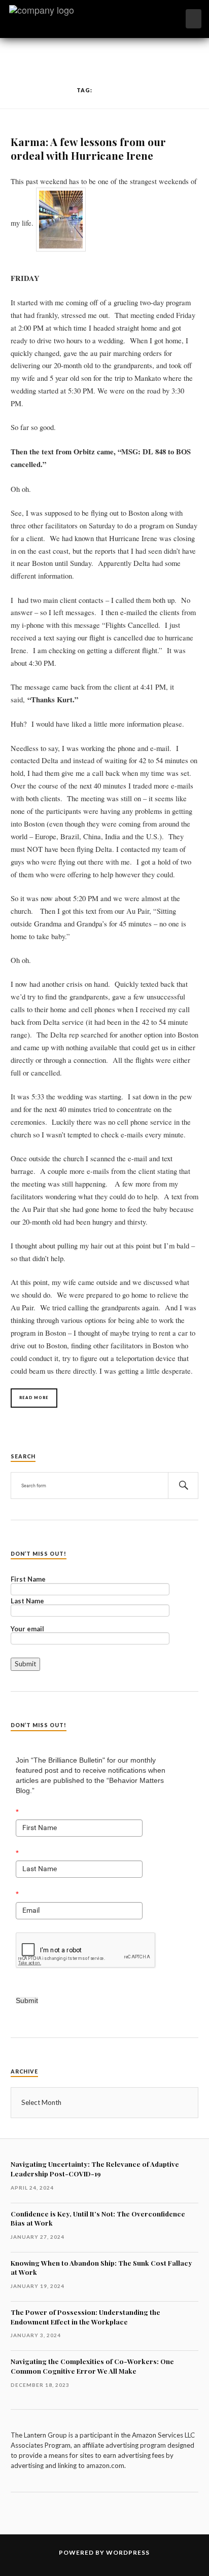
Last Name (27, 1601)
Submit (27, 2000)
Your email (27, 1629)
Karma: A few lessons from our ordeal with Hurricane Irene (88, 148)
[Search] (183, 1486)
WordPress (128, 2552)
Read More (34, 1398)
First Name (28, 1580)
